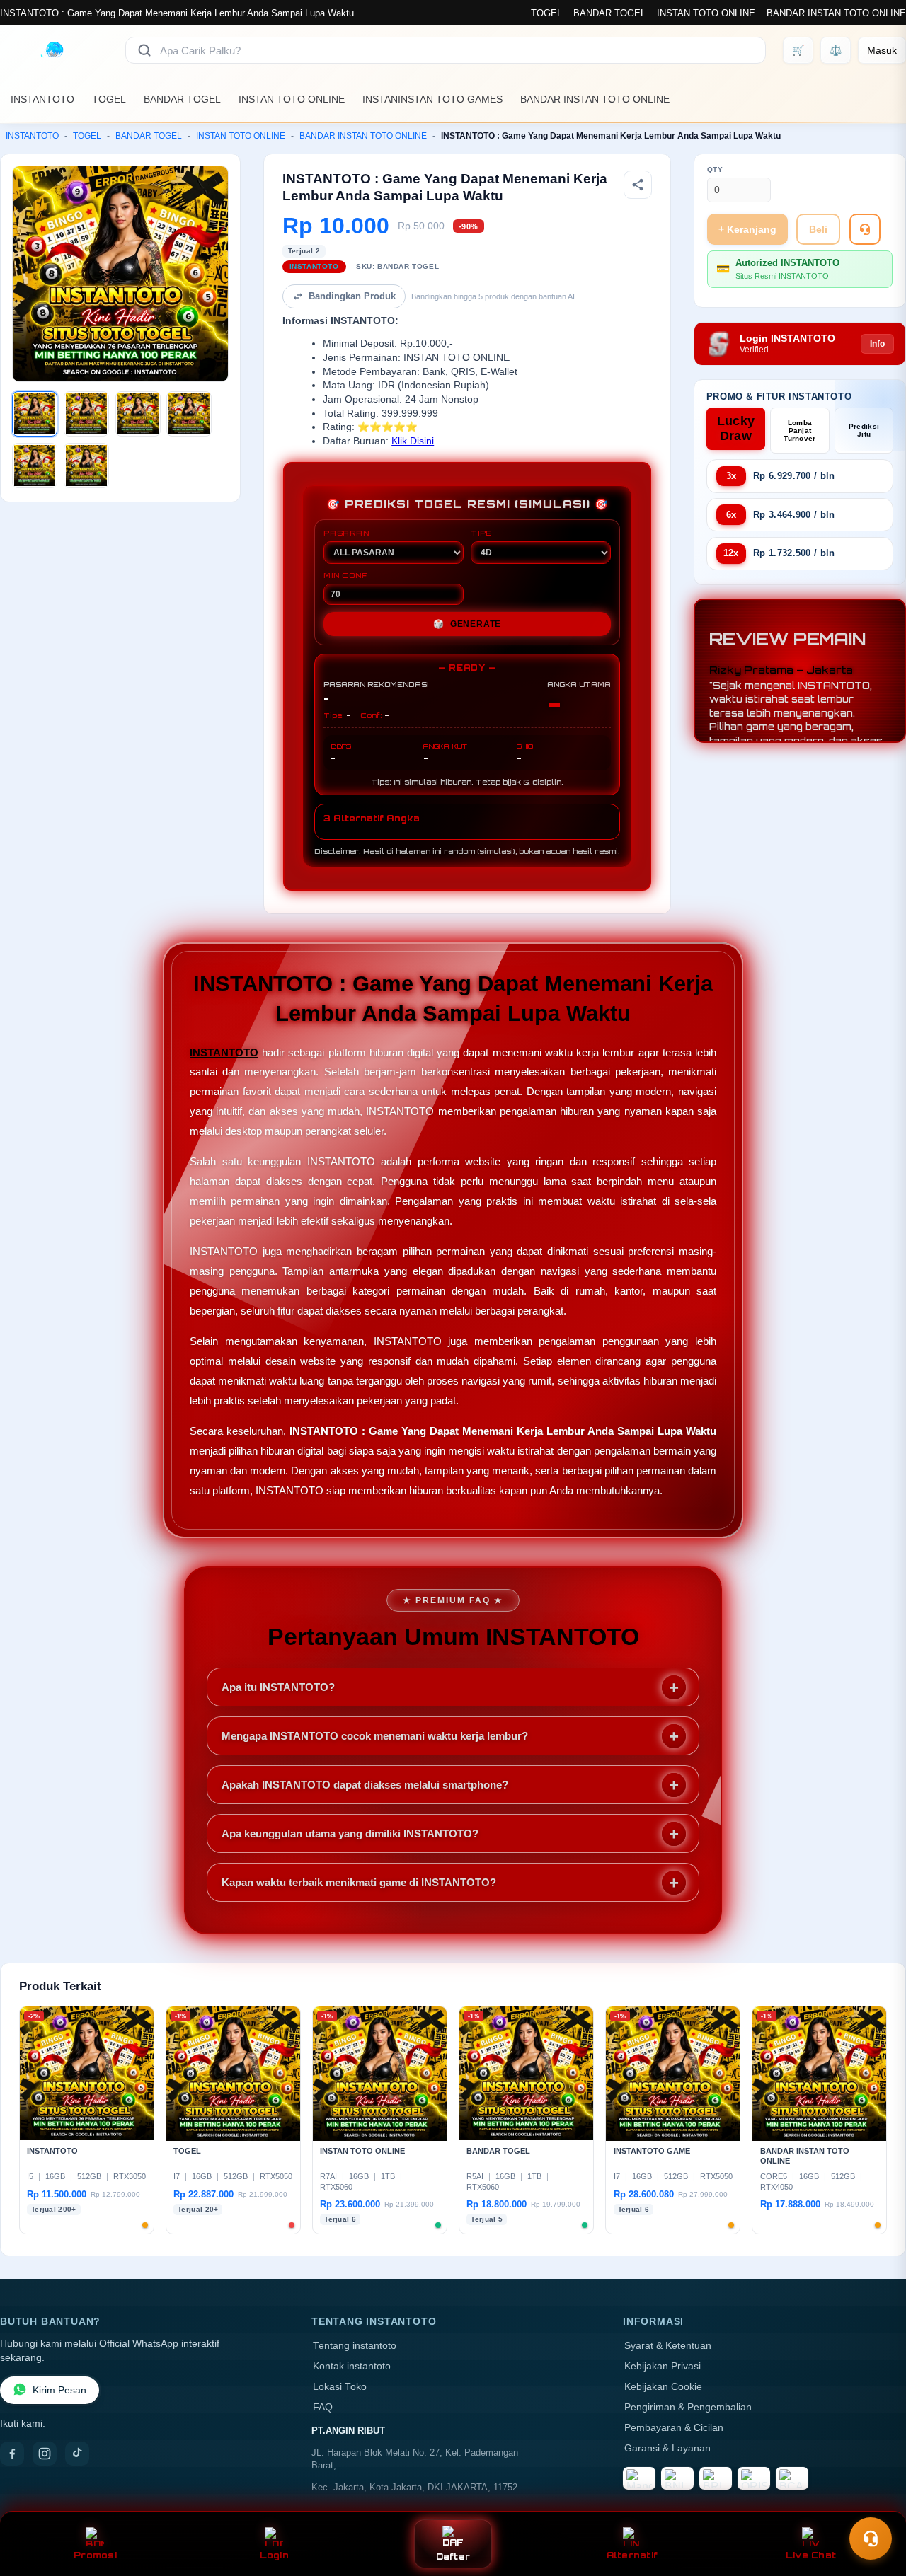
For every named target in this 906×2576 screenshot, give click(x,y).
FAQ (323, 2407)
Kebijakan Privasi (663, 2366)
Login (274, 2555)
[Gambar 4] (189, 414)
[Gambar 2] (86, 414)
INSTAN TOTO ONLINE (706, 13)
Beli (818, 229)
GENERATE (467, 624)
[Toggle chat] (871, 2539)
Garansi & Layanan (667, 2448)
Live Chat (811, 2555)
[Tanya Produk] (865, 229)
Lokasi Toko (340, 2387)
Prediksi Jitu (864, 430)
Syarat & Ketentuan (668, 2346)
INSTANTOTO (42, 99)
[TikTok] (77, 2454)
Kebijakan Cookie (663, 2387)
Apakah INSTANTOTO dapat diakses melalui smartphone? (365, 1785)
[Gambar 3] (138, 414)
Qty (715, 169)
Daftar (453, 2557)
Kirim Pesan (59, 2390)
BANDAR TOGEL (609, 13)
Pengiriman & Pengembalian (688, 2407)
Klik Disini (413, 441)
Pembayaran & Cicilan (674, 2428)
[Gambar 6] (86, 466)
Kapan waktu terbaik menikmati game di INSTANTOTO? (359, 1882)
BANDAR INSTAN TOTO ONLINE (836, 13)
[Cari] (144, 50)
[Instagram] (45, 2454)
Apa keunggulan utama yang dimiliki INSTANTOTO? (350, 1833)
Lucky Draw (736, 428)
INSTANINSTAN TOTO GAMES (432, 99)
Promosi (95, 2555)
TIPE (481, 533)
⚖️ (836, 50)
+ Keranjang (747, 229)
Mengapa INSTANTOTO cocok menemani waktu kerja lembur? (375, 1736)
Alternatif (632, 2555)
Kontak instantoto (352, 2366)
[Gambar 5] (35, 466)
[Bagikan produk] (638, 185)
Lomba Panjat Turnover (799, 431)
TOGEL (546, 13)
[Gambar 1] (35, 414)
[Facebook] (12, 2454)
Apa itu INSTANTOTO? (278, 1687)
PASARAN (346, 533)
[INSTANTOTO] (54, 50)
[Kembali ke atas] (875, 2504)
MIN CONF (345, 575)
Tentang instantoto (355, 2346)
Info (877, 344)
